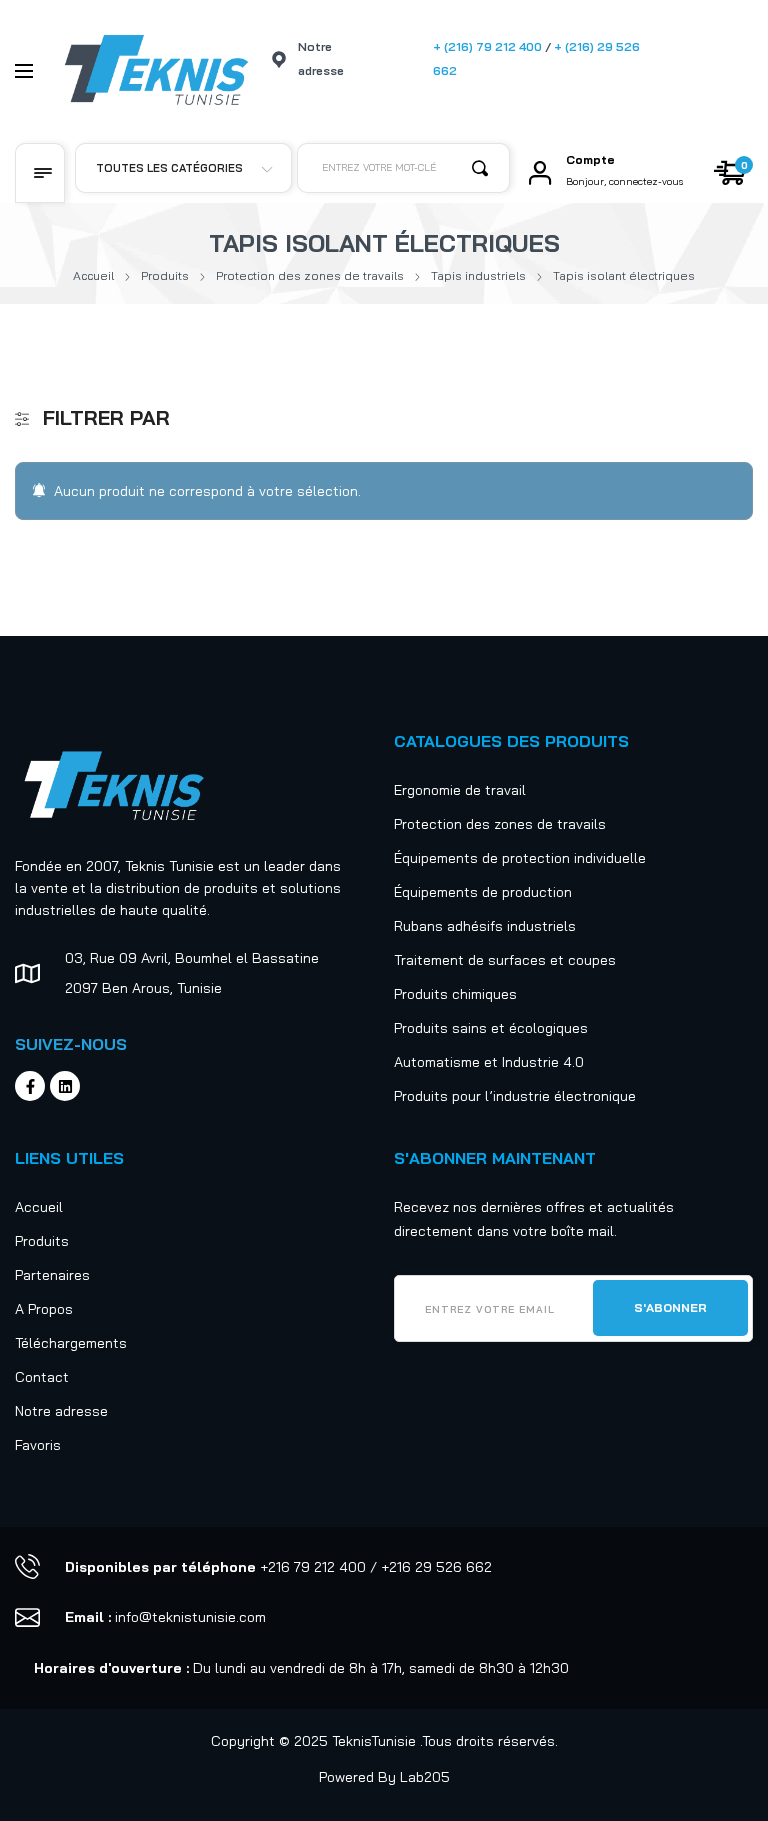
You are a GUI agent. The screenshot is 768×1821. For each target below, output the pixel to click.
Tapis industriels (478, 275)
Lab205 (425, 1777)
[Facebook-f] (30, 1086)
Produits (165, 275)
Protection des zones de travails (310, 275)
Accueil (93, 275)
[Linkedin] (65, 1086)
